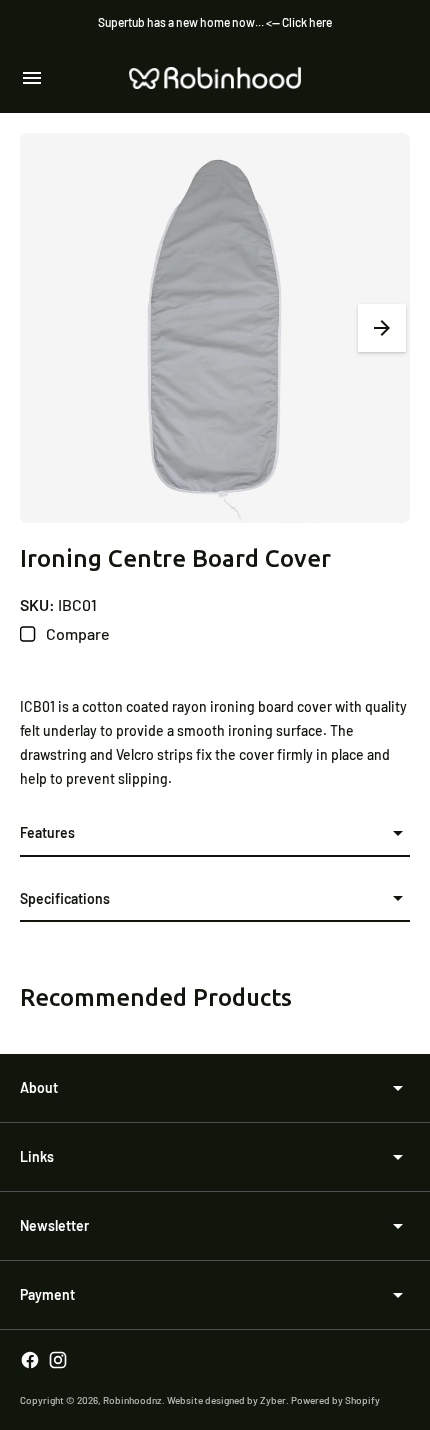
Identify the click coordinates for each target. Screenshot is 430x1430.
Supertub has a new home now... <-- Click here (215, 22)
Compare (76, 633)
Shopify (362, 1400)
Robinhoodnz (132, 1400)
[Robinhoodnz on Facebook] (30, 1360)
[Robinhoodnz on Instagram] (58, 1360)
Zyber (273, 1400)
